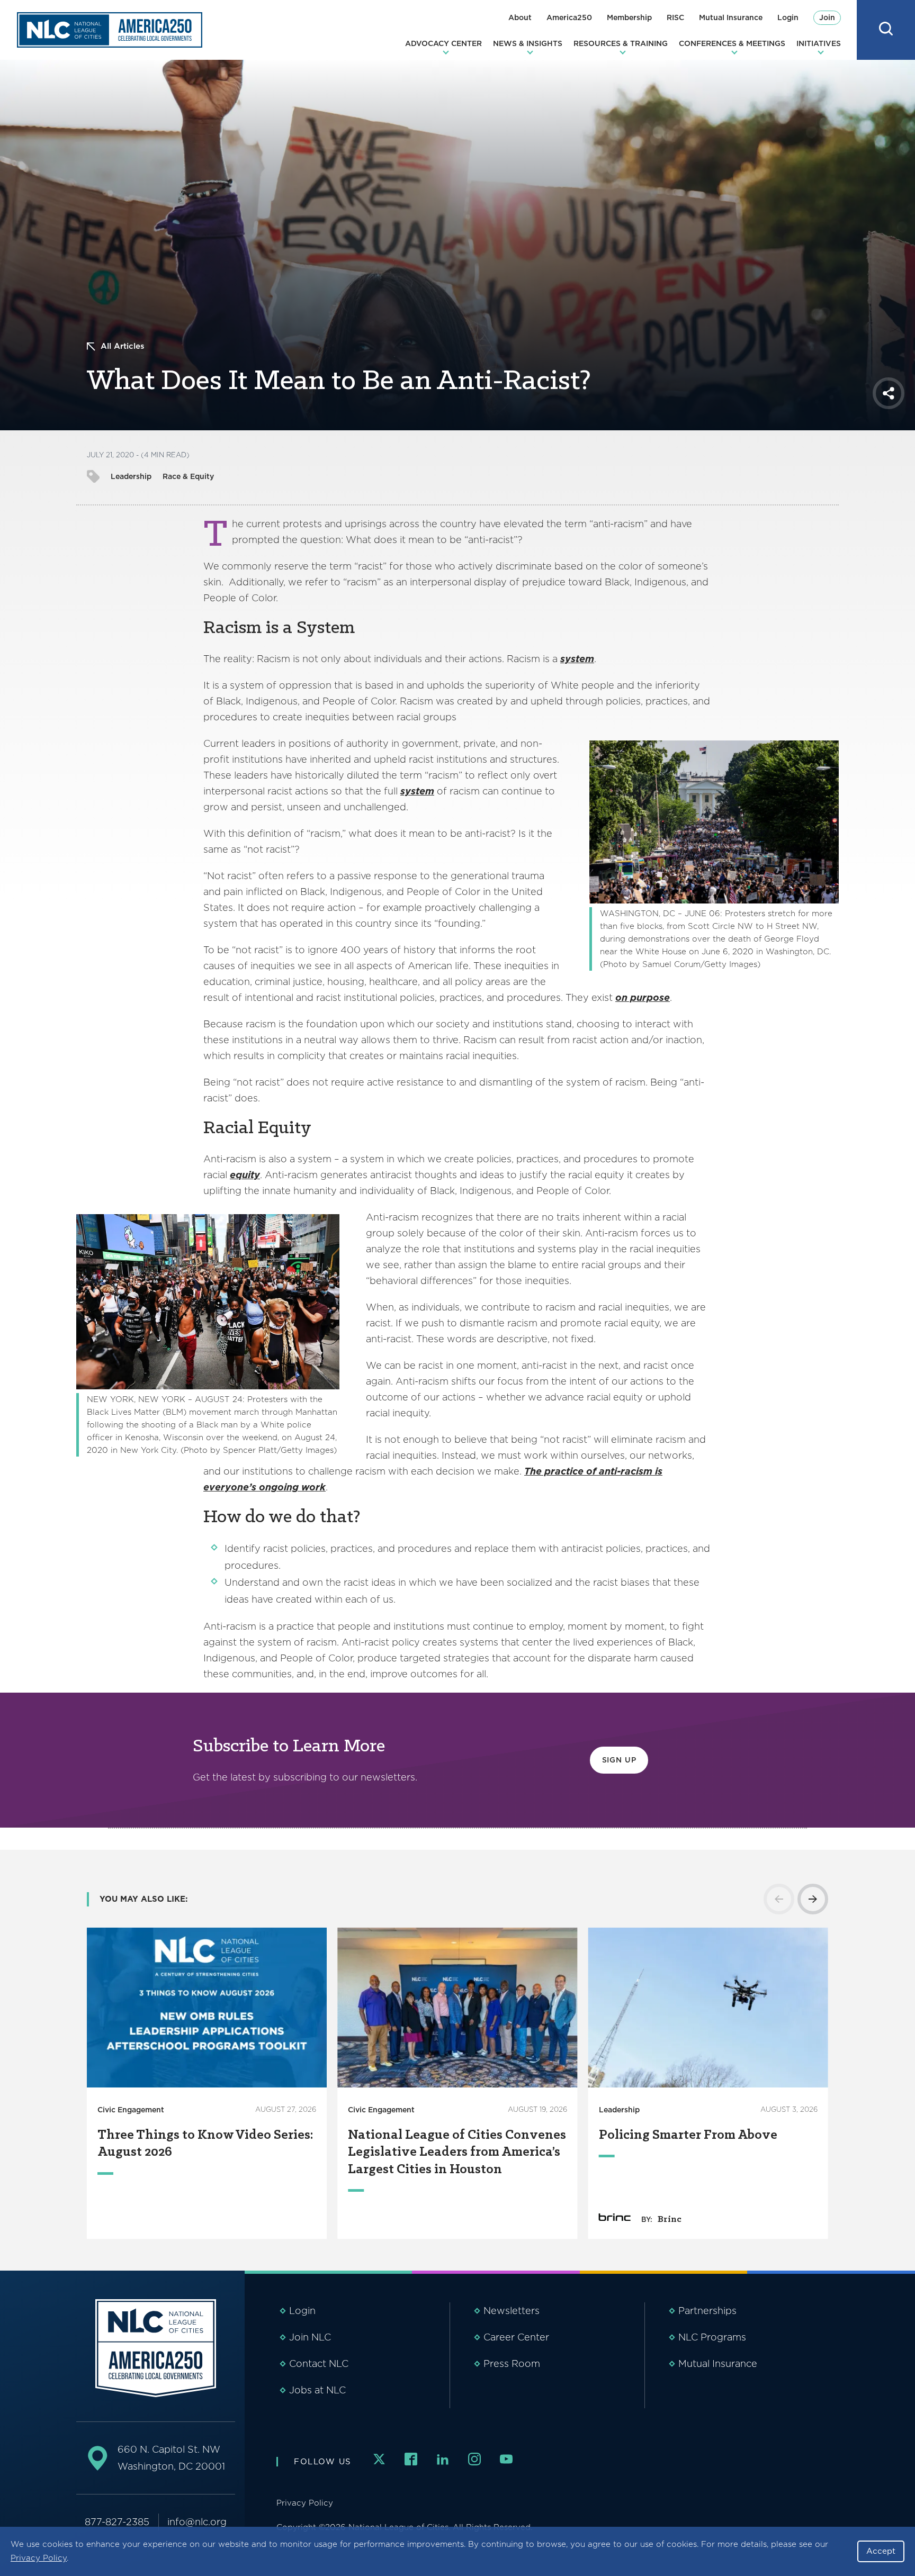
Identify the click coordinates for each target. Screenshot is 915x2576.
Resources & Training (621, 43)
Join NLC (310, 2337)
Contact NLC (319, 2363)
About (520, 17)
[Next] (813, 1899)
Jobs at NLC (317, 2390)
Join (827, 17)
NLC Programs (712, 2337)
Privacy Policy (39, 2558)
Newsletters (512, 2311)
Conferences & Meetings (732, 43)
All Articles (123, 346)
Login (788, 17)
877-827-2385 (117, 2522)
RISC (675, 17)
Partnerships (707, 2311)
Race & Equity (188, 476)
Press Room (512, 2363)
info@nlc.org (197, 2522)
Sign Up (619, 1760)
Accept (881, 2551)
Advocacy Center (443, 43)
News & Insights (528, 43)
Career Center (516, 2337)
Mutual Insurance (731, 17)
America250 (569, 17)
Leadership (131, 476)
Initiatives (819, 43)
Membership (629, 17)
